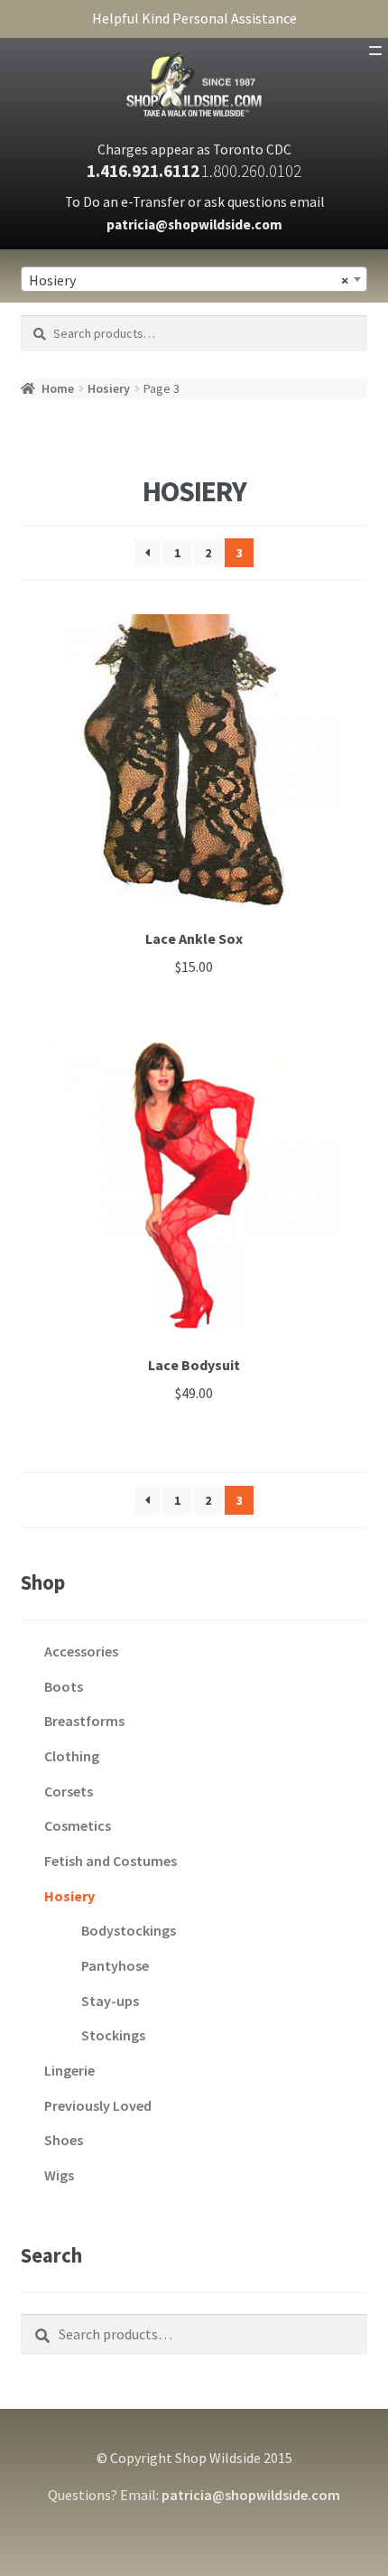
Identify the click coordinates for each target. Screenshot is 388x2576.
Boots (64, 1686)
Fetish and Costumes (111, 1861)
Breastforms (84, 1721)
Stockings (113, 2035)
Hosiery (109, 388)
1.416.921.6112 (143, 171)
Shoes (64, 2140)
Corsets (69, 1791)
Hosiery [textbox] (189, 280)
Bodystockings (129, 1930)
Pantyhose (115, 1965)
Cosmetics (78, 1825)
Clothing (72, 1756)
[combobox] (194, 279)
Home (58, 388)
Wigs (59, 2175)
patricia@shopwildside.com (194, 224)
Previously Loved (98, 2105)
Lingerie (69, 2070)
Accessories (81, 1651)
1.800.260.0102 (251, 171)
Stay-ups (110, 2001)
